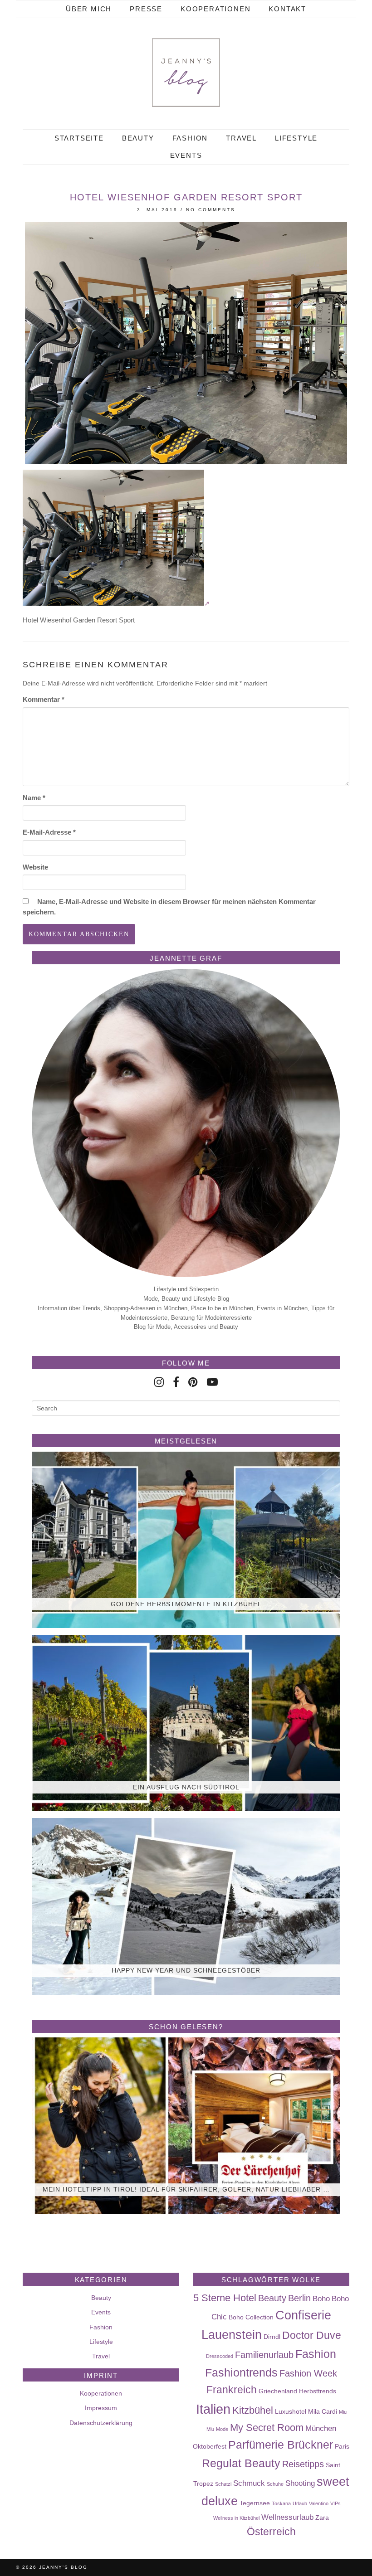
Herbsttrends (318, 2391)
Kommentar (44, 699)
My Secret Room (267, 2428)
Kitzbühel (253, 2410)
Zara (322, 2518)
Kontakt (287, 9)
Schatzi (223, 2484)
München (321, 2428)
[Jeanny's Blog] (186, 73)
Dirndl (272, 2337)
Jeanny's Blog (63, 2567)
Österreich (271, 2532)
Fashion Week (308, 2373)
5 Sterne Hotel (225, 2298)
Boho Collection (251, 2317)
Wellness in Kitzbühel (236, 2518)
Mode (222, 2429)
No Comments (211, 210)
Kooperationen (215, 9)
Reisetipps (303, 2464)
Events (186, 155)
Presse (146, 9)
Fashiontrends (241, 2372)
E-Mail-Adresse (49, 832)
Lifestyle (296, 138)
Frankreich (232, 2390)
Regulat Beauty (241, 2463)
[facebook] (176, 1382)
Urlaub (300, 2503)
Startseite (79, 138)
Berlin (299, 2298)
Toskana (281, 2503)
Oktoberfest (210, 2446)
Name (34, 798)
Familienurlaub (264, 2355)
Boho (321, 2299)
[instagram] (159, 1382)
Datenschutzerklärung (101, 2423)
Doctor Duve (312, 2335)
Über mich (89, 9)
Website (35, 867)
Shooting (300, 2483)
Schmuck (249, 2483)
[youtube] (212, 1382)
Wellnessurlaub (287, 2517)
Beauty (138, 138)
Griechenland (278, 2391)
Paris (342, 2446)
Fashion (190, 138)
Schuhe (275, 2484)
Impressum (101, 2408)
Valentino (319, 2503)
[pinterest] (193, 1382)
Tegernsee (255, 2503)
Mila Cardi (323, 2411)
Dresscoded (220, 2356)
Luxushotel (291, 2411)
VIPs (335, 2503)
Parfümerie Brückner (281, 2445)
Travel (241, 138)
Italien (213, 2409)
